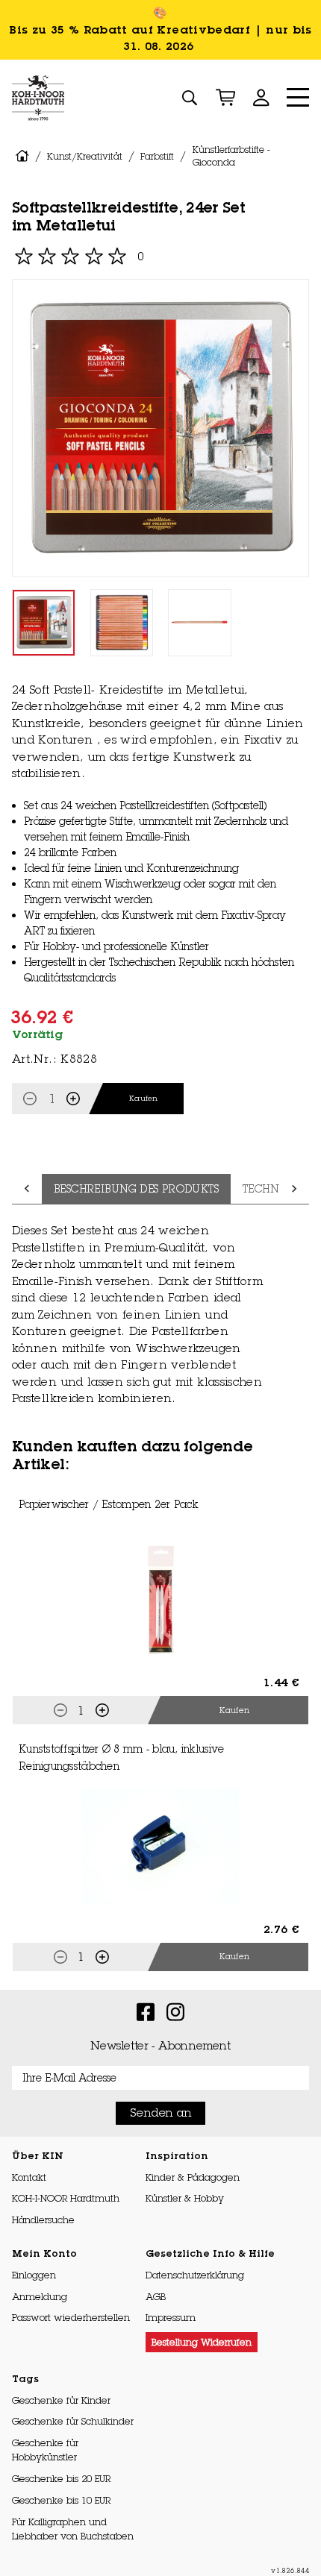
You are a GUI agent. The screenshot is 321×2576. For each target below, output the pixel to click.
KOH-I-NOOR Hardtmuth (66, 2198)
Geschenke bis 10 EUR (61, 2500)
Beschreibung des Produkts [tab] (136, 1189)
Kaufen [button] (234, 1710)
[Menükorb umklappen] (225, 98)
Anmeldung (40, 2296)
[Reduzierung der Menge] (30, 1099)
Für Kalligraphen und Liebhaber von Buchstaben (73, 2529)
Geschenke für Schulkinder (73, 2421)
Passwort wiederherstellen (71, 2317)
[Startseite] (38, 98)
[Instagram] (175, 2011)
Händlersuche (43, 2220)
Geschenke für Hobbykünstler (45, 2450)
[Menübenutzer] (261, 98)
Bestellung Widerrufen (202, 2342)
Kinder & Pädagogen (193, 2177)
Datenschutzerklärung (195, 2275)
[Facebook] (146, 2011)
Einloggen (34, 2275)
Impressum (171, 2317)
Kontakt (29, 2177)
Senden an (161, 2112)
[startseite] (22, 156)
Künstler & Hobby (185, 2198)
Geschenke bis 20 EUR (61, 2478)
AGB (156, 2296)
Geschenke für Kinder (61, 2400)
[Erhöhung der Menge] (73, 1099)
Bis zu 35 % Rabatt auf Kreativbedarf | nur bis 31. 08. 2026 (160, 38)
